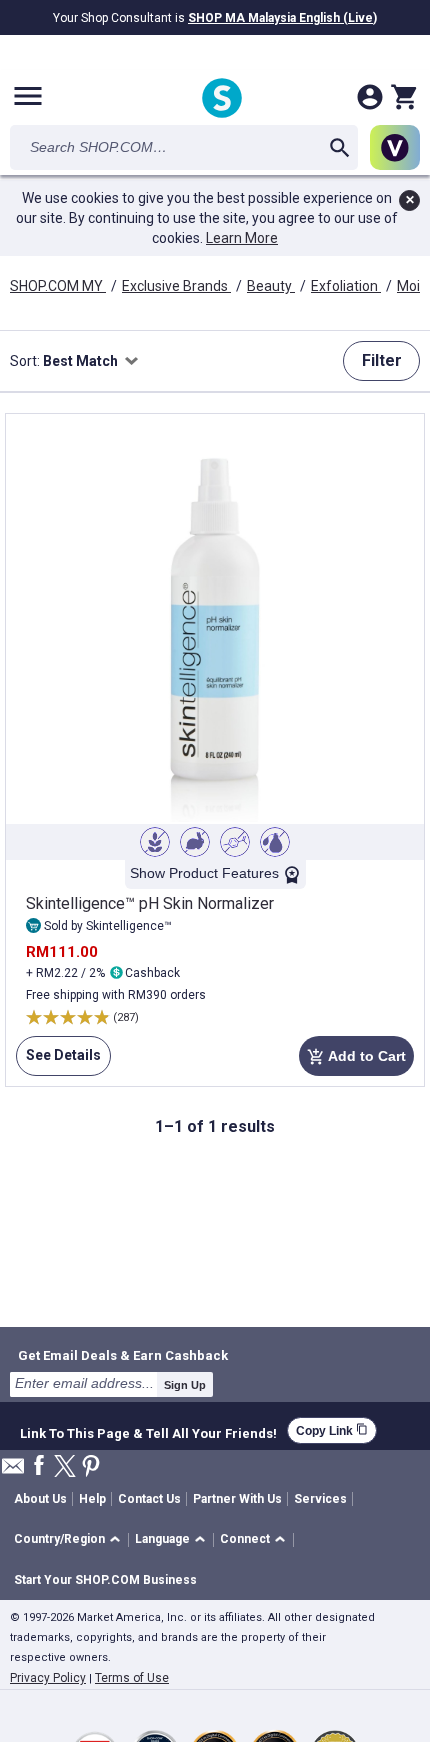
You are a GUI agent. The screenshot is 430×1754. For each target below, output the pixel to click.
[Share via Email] (13, 1471)
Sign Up (185, 1385)
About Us (40, 1499)
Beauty (271, 286)
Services (320, 1499)
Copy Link (332, 1430)
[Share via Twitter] (65, 1467)
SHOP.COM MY (58, 286)
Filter (382, 360)
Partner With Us (237, 1499)
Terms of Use (132, 1678)
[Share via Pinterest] (91, 1467)
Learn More (242, 238)
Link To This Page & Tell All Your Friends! (148, 1431)
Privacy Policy (48, 1678)
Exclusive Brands (176, 286)
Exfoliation (346, 286)
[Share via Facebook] (39, 1466)
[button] (70, 1540)
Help (92, 1499)
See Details (58, 1061)
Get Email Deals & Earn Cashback (123, 1355)
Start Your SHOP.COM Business (105, 1580)
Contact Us (149, 1499)
